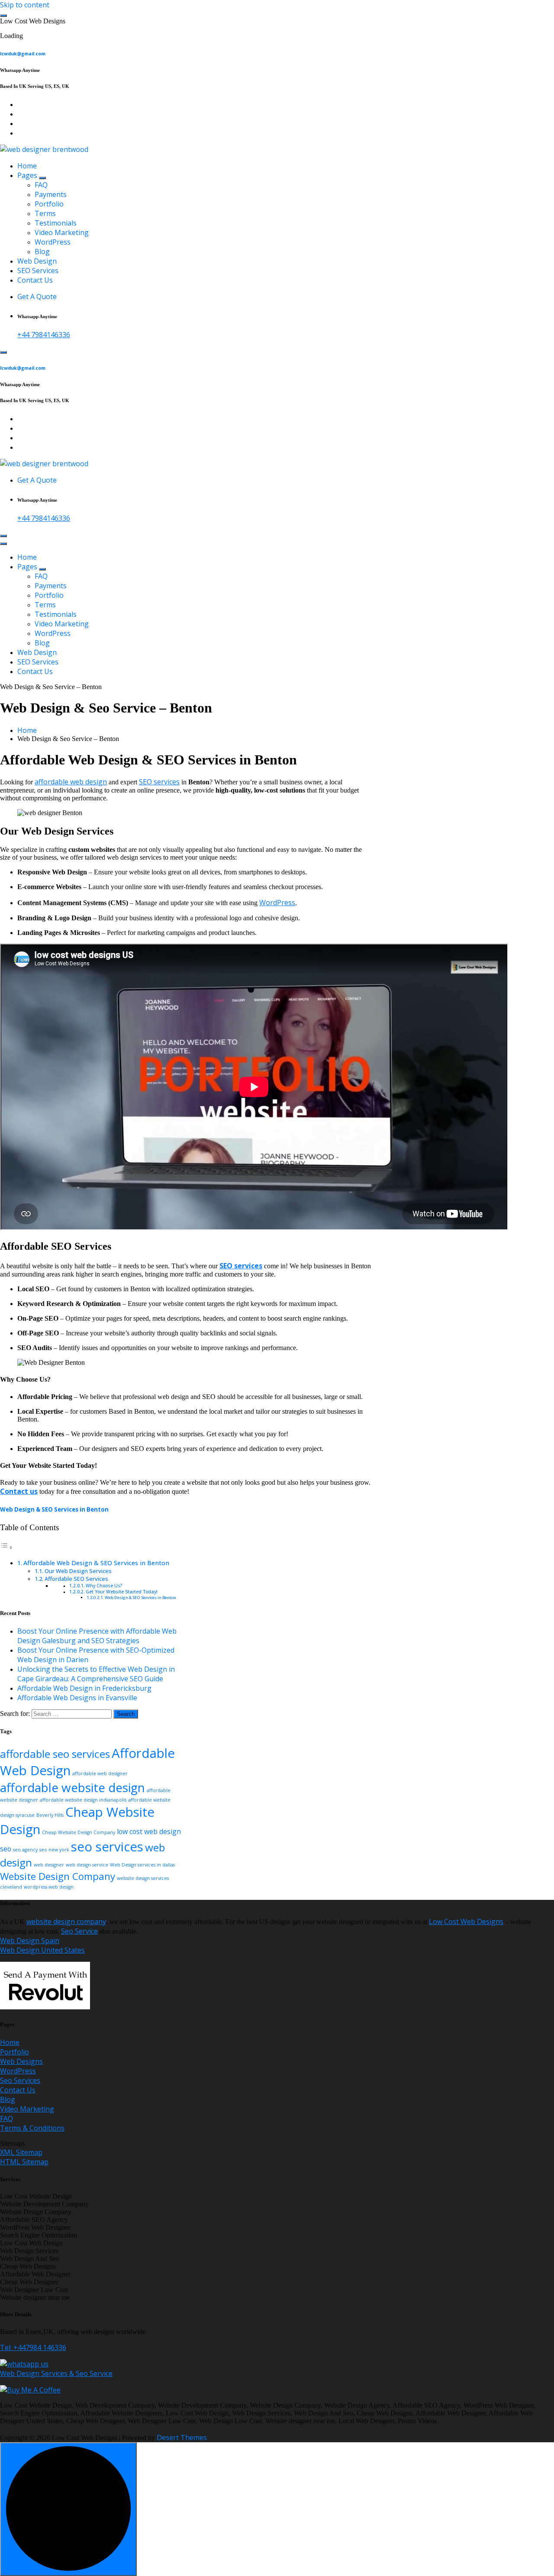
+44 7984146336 (44, 335)
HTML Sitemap (24, 2162)
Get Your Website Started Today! (122, 1592)
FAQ (41, 185)
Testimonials (56, 223)
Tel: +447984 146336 (33, 2347)
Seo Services (20, 2080)
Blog (42, 251)
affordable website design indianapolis (83, 1800)
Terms (45, 213)
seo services (107, 1847)
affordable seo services (55, 1754)
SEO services (159, 782)
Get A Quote (37, 297)
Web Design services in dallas (142, 1865)
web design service (87, 1865)
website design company (66, 1922)
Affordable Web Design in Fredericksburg (84, 1688)
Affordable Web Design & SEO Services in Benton (96, 1563)
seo (6, 1849)
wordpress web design (49, 1887)
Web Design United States (42, 1950)
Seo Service (79, 1931)
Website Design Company (58, 1876)
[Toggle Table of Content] (6, 1547)
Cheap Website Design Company (79, 1832)
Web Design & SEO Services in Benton (54, 1509)
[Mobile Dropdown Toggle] (42, 178)
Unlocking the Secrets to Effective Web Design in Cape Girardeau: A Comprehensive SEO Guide (96, 1674)
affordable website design (72, 1787)
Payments (51, 194)
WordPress (53, 242)
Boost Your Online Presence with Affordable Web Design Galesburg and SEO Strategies (97, 1636)
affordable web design (71, 782)
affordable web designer (100, 1773)
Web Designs (21, 2061)
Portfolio (49, 204)
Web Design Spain (30, 1941)
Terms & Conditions (32, 2128)
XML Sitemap (21, 2152)
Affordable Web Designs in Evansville (77, 1698)
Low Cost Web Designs (466, 1922)
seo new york (54, 1850)
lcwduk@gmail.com (23, 54)
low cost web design (149, 1831)
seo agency (25, 1850)
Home (27, 166)
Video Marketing (62, 232)
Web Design (37, 261)
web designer (49, 1865)
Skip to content (25, 5)
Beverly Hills (50, 1815)
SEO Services (38, 271)
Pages (27, 175)
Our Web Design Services (78, 1571)
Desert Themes (182, 2437)
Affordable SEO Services (76, 1579)
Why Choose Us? (104, 1586)
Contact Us (35, 280)
